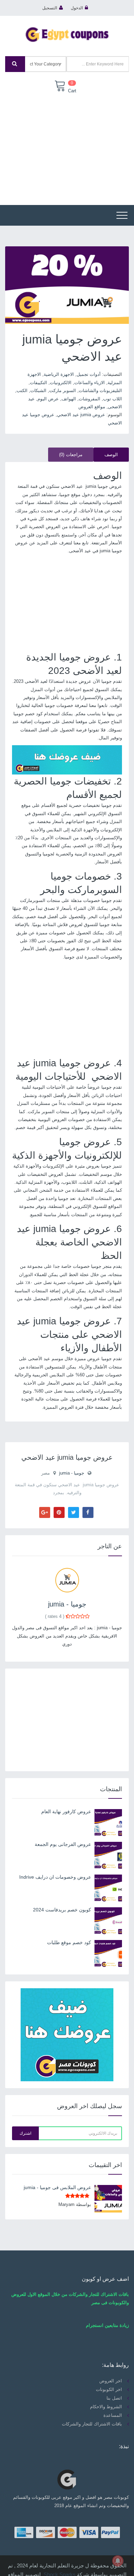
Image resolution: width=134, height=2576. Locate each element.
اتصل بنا (114, 2398)
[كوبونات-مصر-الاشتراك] (67, 760)
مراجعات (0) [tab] (71, 455)
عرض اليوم (48, 399)
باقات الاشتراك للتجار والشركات (92, 2424)
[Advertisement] (67, 145)
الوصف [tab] (111, 455)
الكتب (22, 391)
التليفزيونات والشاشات (100, 391)
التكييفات (38, 383)
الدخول (77, 8)
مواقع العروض (92, 407)
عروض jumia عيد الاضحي (81, 415)
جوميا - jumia (72, 1473)
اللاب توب (113, 399)
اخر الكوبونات (109, 2389)
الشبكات (38, 391)
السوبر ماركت (63, 391)
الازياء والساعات (90, 383)
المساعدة (113, 2415)
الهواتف (69, 399)
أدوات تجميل (89, 374)
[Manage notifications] (118, 2561)
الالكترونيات (61, 383)
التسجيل (50, 8)
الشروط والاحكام (106, 2407)
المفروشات (90, 399)
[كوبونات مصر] (67, 34)
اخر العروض (111, 2381)
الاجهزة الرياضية (59, 374)
